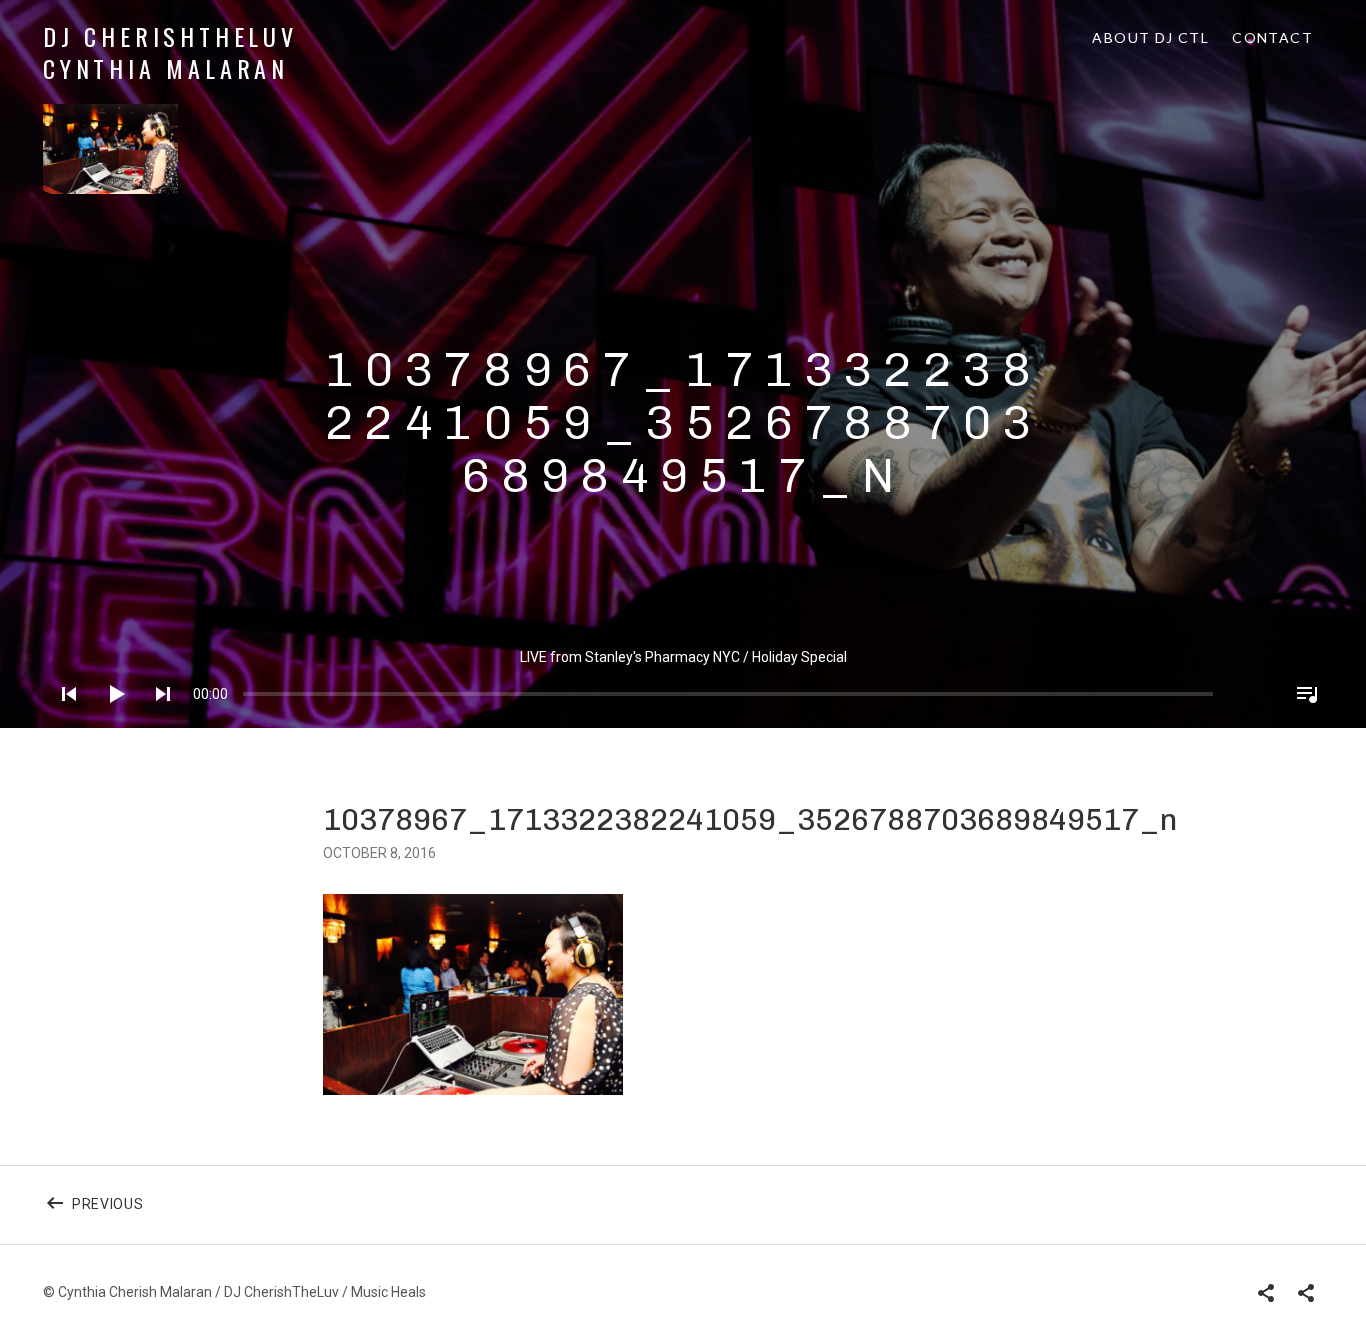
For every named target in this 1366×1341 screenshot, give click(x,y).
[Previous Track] (63, 720)
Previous (312, 1206)
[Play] (110, 720)
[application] (683, 678)
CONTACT (1272, 37)
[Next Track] (157, 720)
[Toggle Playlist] (1301, 720)
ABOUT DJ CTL (1150, 37)
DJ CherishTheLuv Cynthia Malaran (170, 52)
